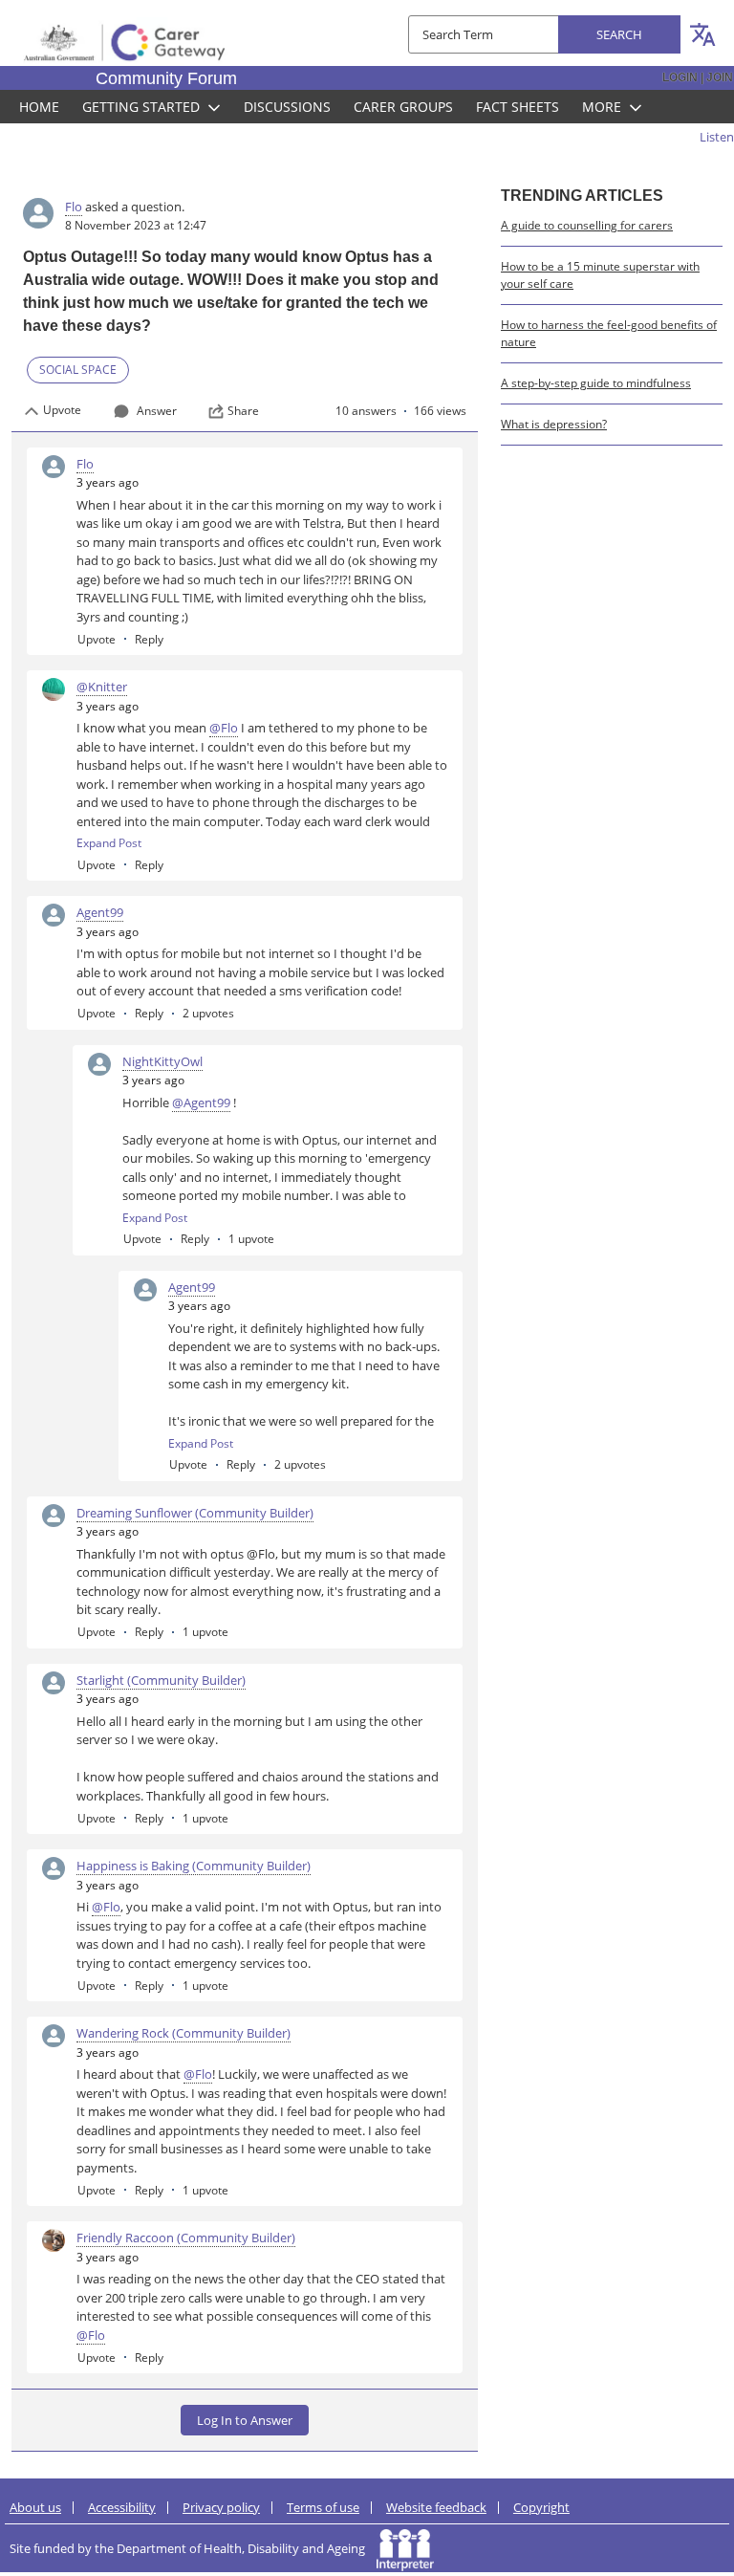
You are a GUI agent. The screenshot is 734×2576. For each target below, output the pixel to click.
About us (35, 2507)
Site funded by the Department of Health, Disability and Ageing (193, 2548)
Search (619, 34)
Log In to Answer (245, 2420)
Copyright (541, 2507)
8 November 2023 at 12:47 (136, 225)
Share (243, 411)
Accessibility (122, 2507)
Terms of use (323, 2507)
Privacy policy (221, 2507)
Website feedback (436, 2507)
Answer (157, 411)
